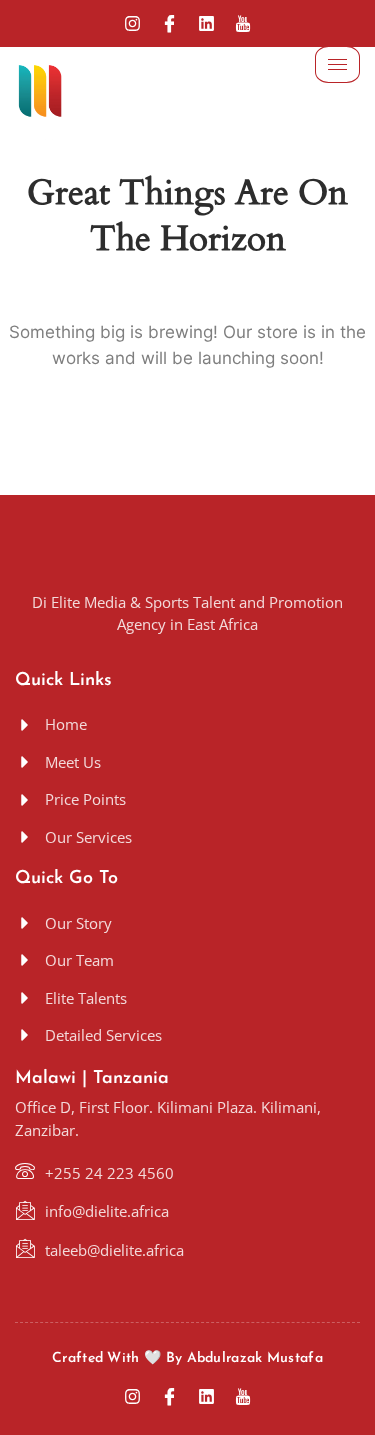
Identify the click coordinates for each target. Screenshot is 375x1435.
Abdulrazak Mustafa (255, 1358)
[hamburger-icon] (337, 64)
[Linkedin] (206, 23)
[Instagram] (132, 23)
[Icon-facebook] (169, 23)
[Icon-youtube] (243, 23)
